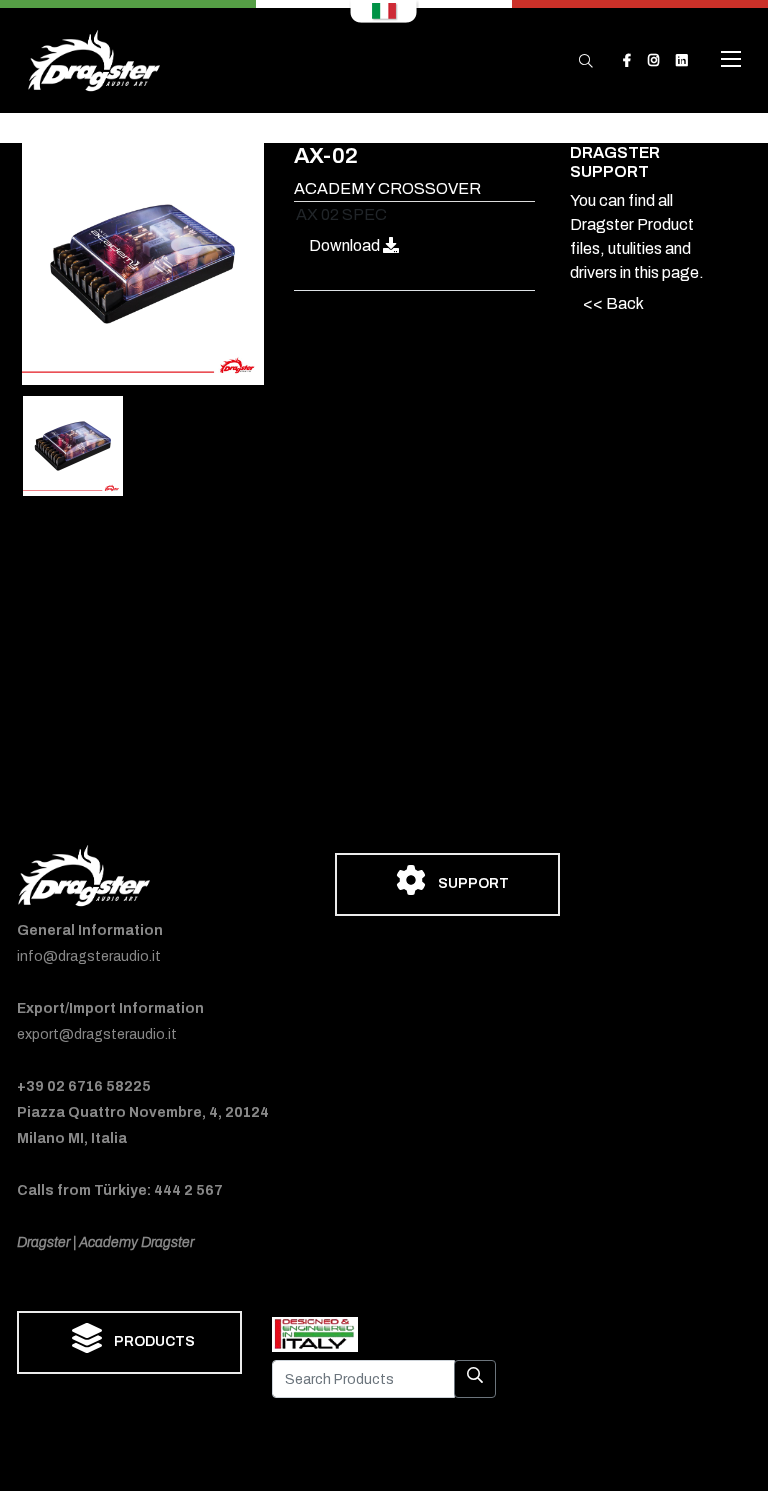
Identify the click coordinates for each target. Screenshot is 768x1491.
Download (346, 245)
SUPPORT (472, 883)
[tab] (73, 446)
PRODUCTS (153, 1341)
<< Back (613, 303)
